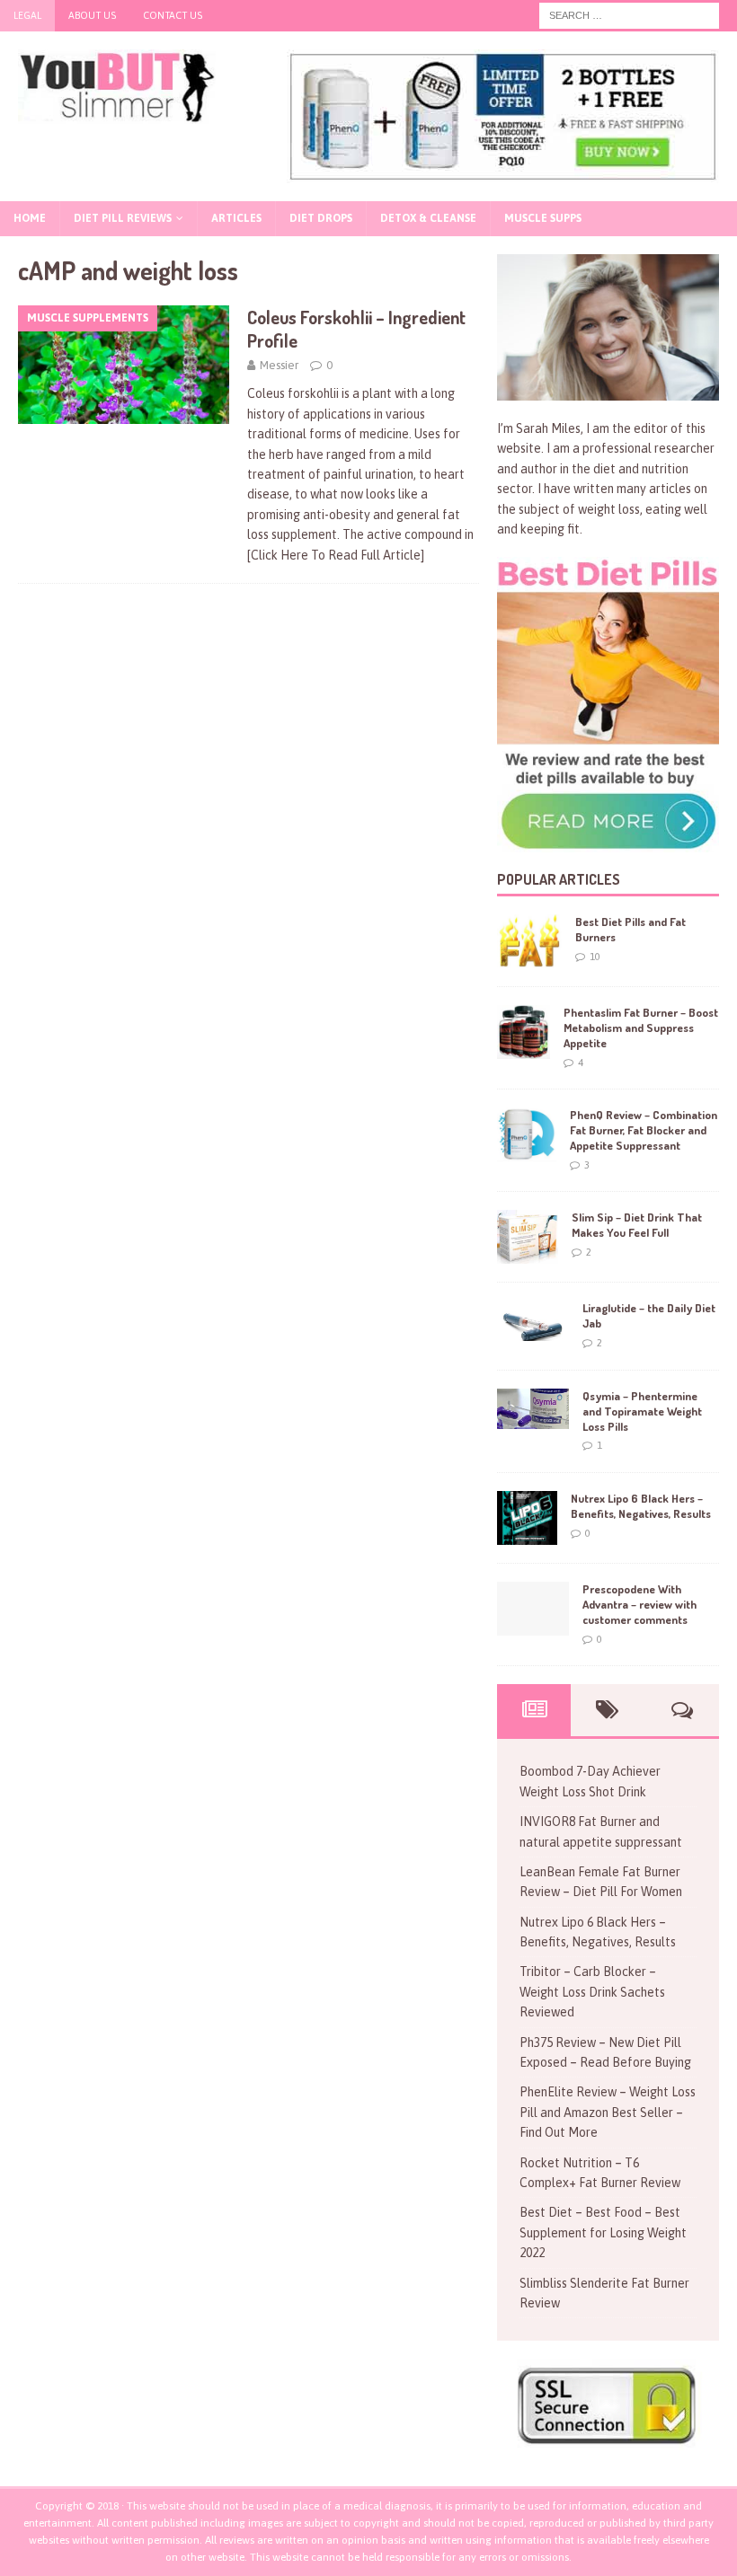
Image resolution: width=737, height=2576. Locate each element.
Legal (27, 15)
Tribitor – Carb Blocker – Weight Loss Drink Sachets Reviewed (592, 1992)
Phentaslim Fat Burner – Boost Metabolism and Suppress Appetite (641, 1028)
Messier (279, 365)
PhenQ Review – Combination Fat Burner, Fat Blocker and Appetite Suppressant (644, 1130)
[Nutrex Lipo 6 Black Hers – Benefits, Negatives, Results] (527, 1518)
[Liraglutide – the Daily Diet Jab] (533, 1321)
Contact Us (173, 15)
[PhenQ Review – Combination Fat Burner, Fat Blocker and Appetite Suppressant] (527, 1134)
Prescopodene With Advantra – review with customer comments (639, 1604)
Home (30, 218)
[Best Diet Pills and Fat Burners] (529, 941)
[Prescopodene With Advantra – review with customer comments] (533, 1609)
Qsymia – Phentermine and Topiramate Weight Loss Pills (642, 1411)
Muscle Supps (543, 218)
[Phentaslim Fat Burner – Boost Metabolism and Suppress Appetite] (524, 1032)
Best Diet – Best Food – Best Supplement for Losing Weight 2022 (603, 2232)
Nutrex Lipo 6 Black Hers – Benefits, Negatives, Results (641, 1506)
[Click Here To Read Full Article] (336, 555)
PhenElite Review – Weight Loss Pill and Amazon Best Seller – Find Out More (608, 2112)
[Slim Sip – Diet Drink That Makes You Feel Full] (528, 1237)
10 (595, 957)
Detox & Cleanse (428, 218)
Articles (236, 218)
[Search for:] (629, 14)
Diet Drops (321, 218)
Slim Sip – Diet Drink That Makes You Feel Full (637, 1225)
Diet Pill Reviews (123, 218)
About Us (92, 15)
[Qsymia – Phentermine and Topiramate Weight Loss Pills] (533, 1409)
